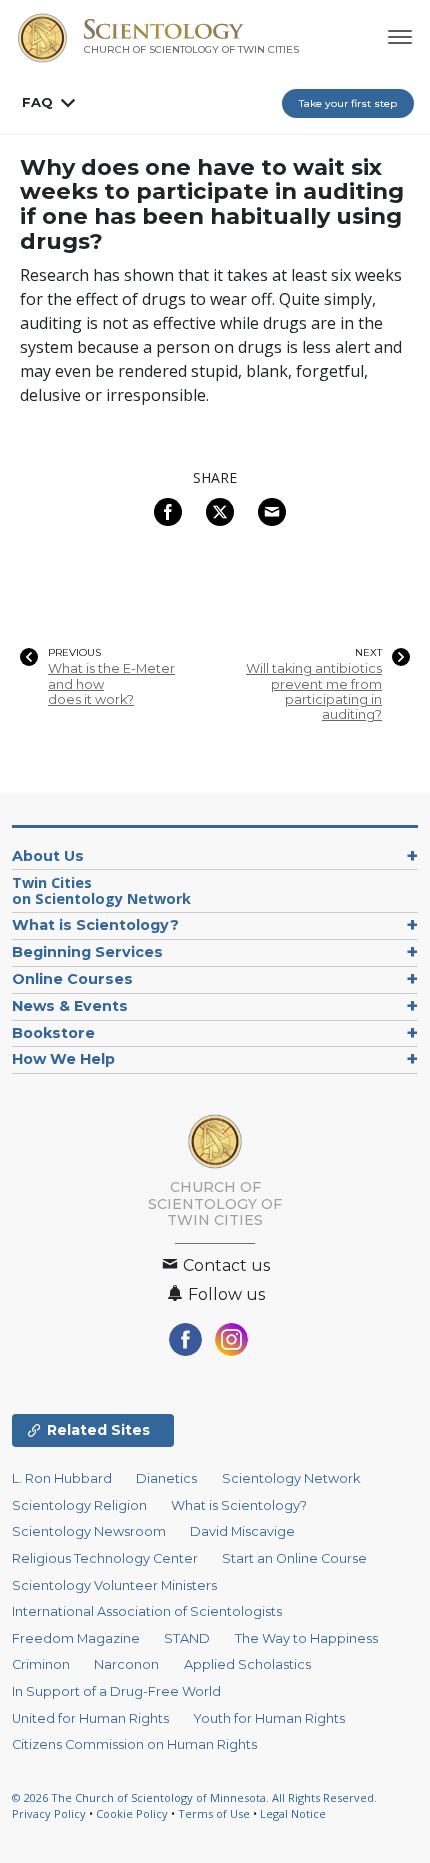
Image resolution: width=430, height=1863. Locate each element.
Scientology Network (291, 1478)
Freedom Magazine (76, 1638)
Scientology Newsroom (89, 1531)
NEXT (368, 653)
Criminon (41, 1664)
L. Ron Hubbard (62, 1478)
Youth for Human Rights (269, 1718)
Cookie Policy (132, 1813)
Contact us (224, 1265)
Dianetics (166, 1478)
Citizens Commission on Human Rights (134, 1744)
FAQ (37, 102)
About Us (48, 856)
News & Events (70, 1006)
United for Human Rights (90, 1718)
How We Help (63, 1059)
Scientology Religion (79, 1505)
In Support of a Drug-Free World (116, 1691)
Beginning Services (87, 952)
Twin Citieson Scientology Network (101, 890)
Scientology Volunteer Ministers (114, 1585)
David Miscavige (242, 1531)
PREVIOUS (74, 653)
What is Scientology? (95, 925)
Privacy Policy (49, 1813)
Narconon (126, 1664)
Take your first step (348, 103)
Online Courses (72, 979)
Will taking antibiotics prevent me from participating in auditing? (314, 691)
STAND (187, 1638)
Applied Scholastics (247, 1664)
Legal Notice (293, 1813)
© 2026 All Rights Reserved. (194, 1797)
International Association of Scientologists (147, 1611)
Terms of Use (214, 1813)
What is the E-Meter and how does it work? (111, 684)
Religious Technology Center (105, 1558)
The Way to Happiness (306, 1638)
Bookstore (53, 1033)
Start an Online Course (294, 1558)
